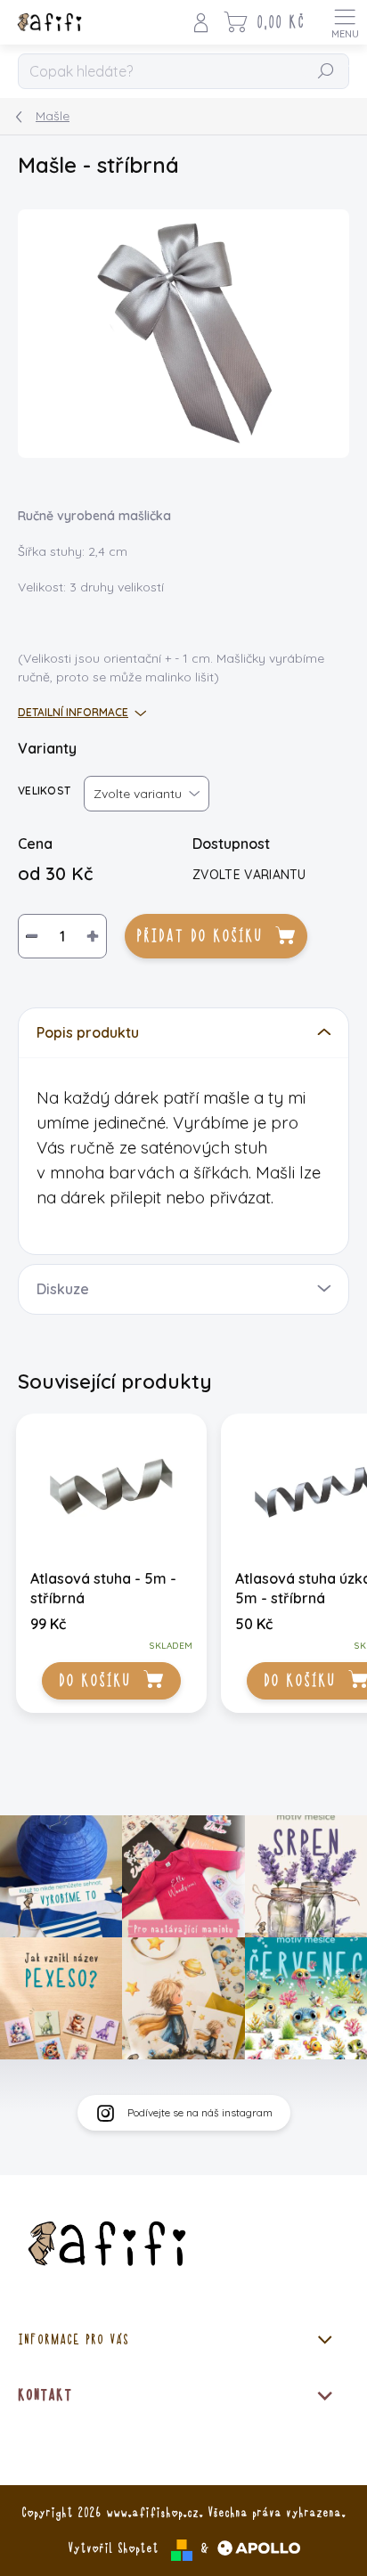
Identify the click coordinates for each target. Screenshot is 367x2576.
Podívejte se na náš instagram (200, 2112)
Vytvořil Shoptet (113, 2548)
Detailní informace (73, 712)
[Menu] (345, 22)
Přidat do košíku (199, 936)
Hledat (326, 72)
